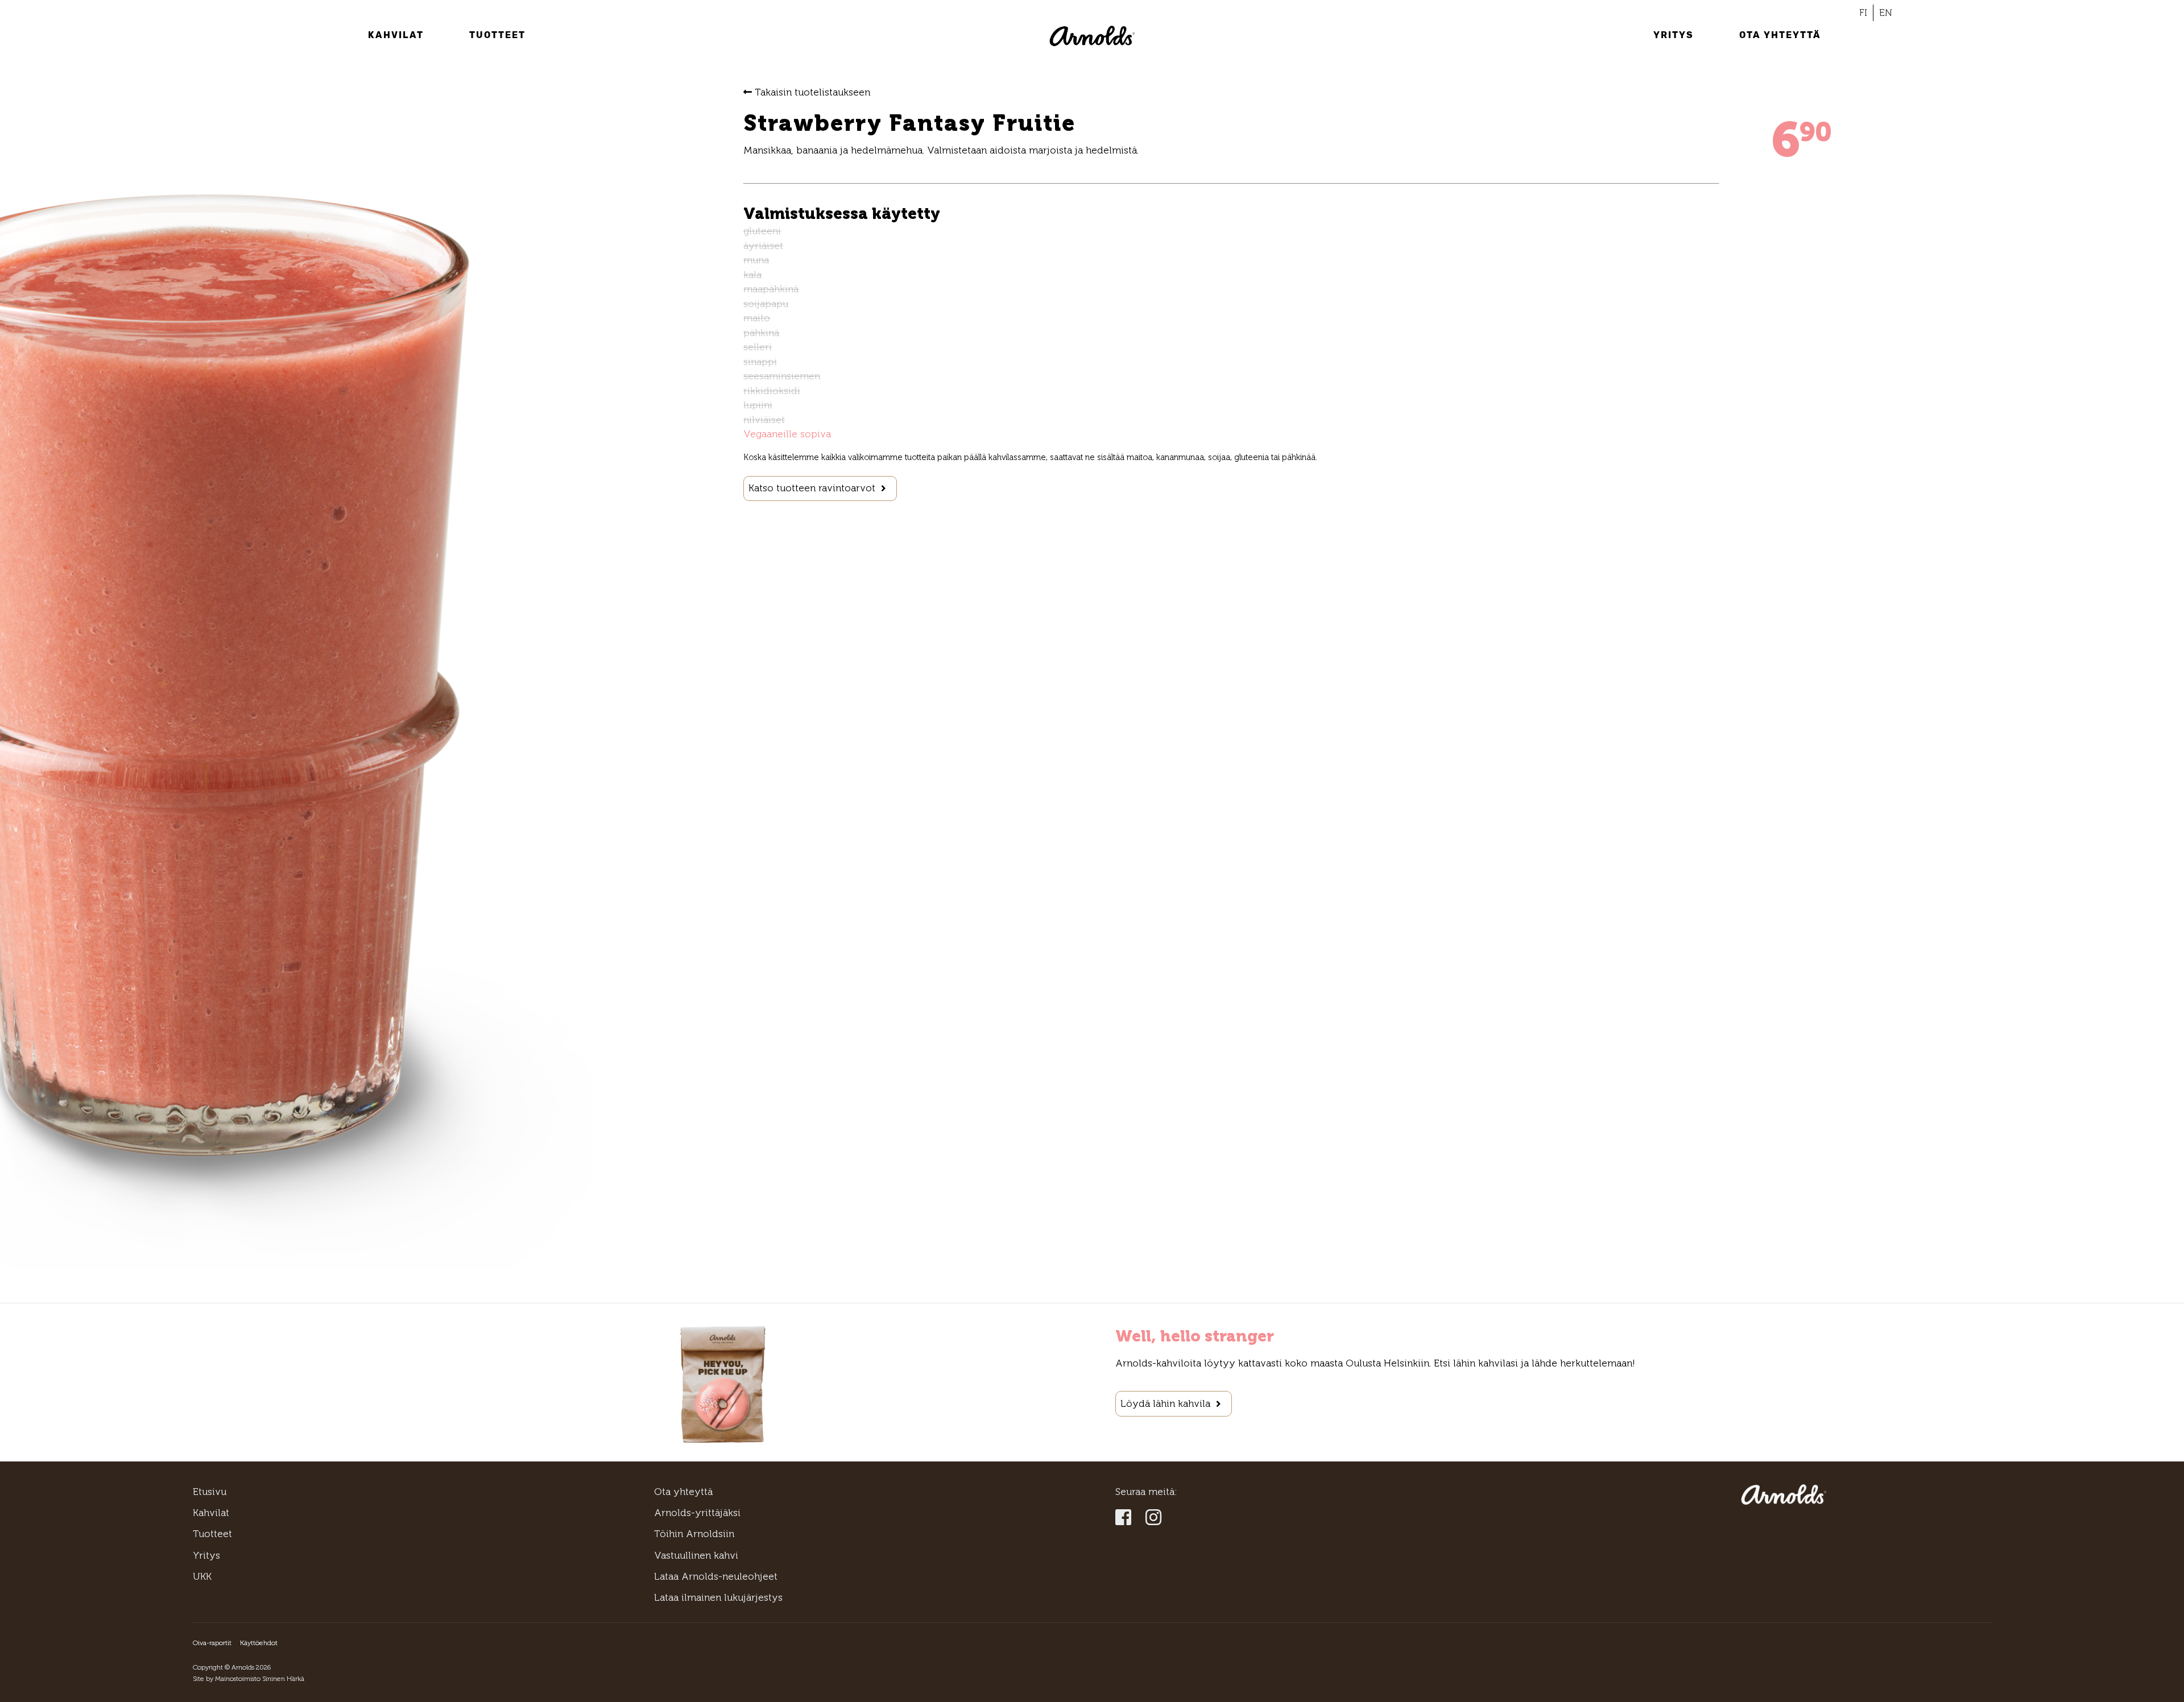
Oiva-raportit (212, 1643)
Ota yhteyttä (1780, 35)
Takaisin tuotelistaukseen (811, 92)
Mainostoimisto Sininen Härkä (260, 1679)
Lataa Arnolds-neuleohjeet (716, 1576)
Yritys (1674, 35)
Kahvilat (396, 35)
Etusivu (210, 1492)
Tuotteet (497, 35)
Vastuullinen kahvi (696, 1555)
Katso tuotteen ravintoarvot (812, 488)
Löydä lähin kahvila (1165, 1403)
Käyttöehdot (259, 1643)
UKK (202, 1576)
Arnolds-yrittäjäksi (697, 1513)
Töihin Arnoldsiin (694, 1534)
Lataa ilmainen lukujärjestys (718, 1597)
